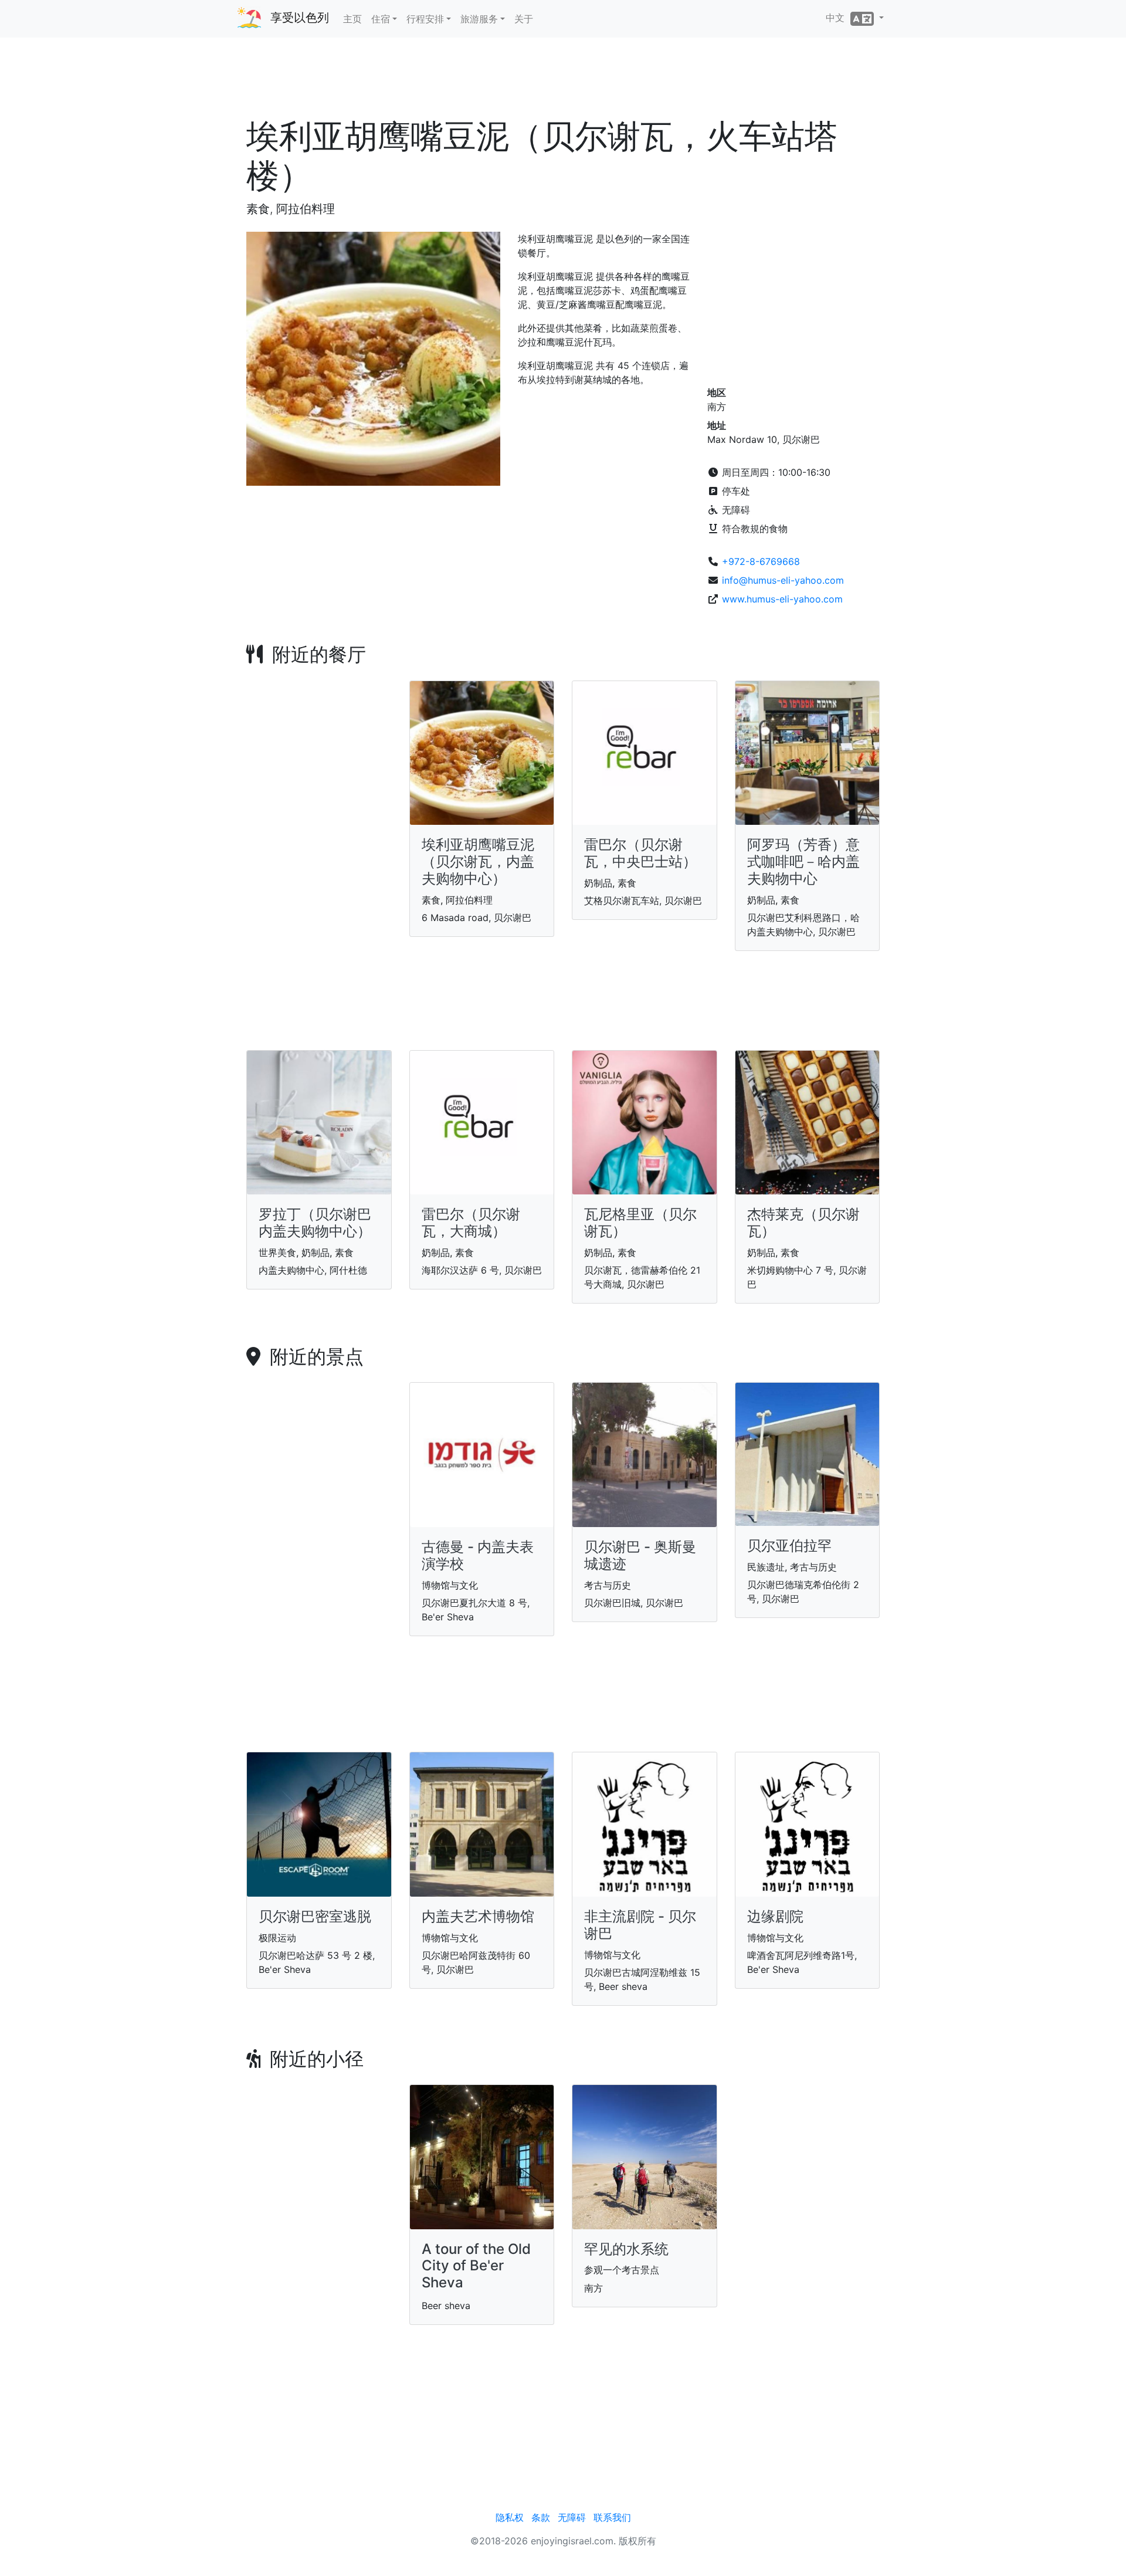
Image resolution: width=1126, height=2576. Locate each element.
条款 (541, 2517)
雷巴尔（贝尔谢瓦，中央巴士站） (640, 853)
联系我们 (612, 2517)
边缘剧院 (775, 1916)
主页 (352, 19)
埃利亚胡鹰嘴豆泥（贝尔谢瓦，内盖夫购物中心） (478, 862)
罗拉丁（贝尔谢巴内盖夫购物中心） (315, 1223)
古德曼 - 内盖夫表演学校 (478, 1555)
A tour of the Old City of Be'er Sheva (476, 2266)
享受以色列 (300, 18)
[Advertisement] (563, 82)
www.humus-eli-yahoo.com (782, 599)
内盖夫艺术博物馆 (478, 1916)
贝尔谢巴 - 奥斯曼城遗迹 (640, 1555)
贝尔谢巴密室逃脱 (315, 1916)
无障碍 (572, 2517)
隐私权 (510, 2517)
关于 (524, 19)
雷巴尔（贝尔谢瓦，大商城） (471, 1223)
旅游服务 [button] (479, 19)
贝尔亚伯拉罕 (789, 1546)
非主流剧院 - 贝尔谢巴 (640, 1925)
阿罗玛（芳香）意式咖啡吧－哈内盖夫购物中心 (803, 862)
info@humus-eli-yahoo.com (783, 580)
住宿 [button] (381, 19)
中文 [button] (838, 18)
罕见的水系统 (626, 2249)
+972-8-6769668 (761, 561)
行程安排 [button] (425, 19)
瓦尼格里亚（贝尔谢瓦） (640, 1223)
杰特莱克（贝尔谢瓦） (803, 1223)
